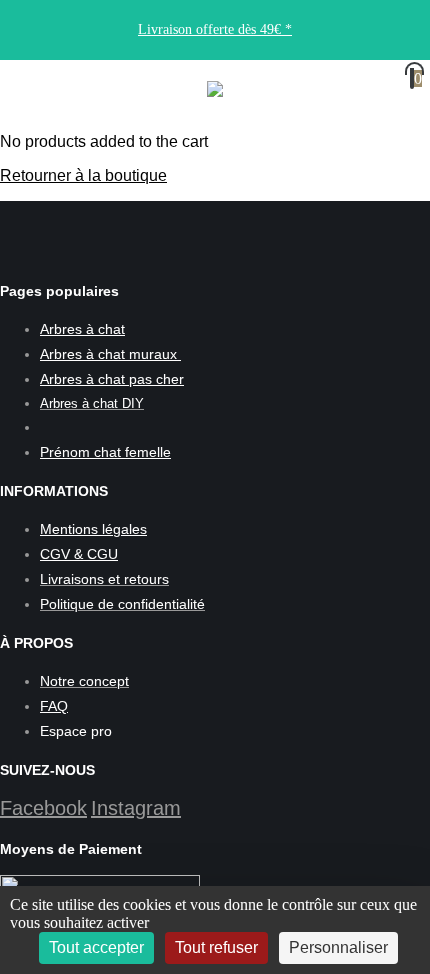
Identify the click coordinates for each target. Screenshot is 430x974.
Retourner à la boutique (83, 175)
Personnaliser (338, 947)
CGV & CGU (79, 554)
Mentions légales (93, 529)
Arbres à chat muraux (110, 354)
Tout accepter (96, 947)
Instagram (136, 808)
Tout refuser (216, 947)
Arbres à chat (82, 329)
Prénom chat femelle (105, 452)
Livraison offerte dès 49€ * (215, 29)
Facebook (43, 808)
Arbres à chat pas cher (112, 379)
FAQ (54, 706)
